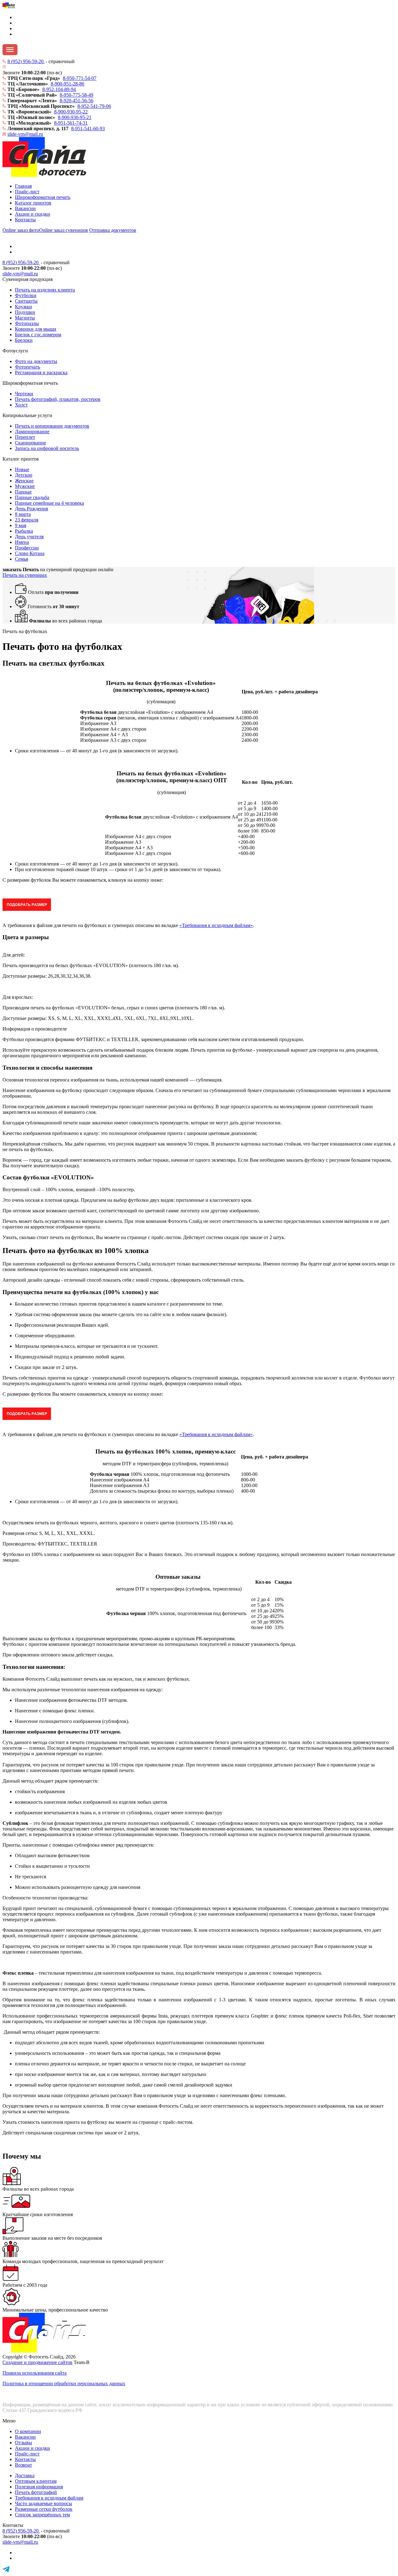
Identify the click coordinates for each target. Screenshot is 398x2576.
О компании (28, 2431)
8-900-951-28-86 (67, 84)
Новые (22, 469)
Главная (23, 186)
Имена (22, 542)
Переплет (25, 437)
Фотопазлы (27, 323)
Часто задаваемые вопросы (44, 2503)
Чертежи (24, 394)
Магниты (25, 318)
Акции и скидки (32, 214)
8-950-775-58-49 (76, 95)
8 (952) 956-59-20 (26, 61)
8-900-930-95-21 (75, 117)
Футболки (26, 295)
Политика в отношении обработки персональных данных (64, 2383)
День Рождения (31, 509)
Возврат (23, 2465)
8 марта (23, 514)
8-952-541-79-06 (94, 106)
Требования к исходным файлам (49, 2498)
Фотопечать (28, 367)
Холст (21, 405)
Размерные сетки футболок (44, 2509)
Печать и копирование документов (52, 426)
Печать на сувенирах (25, 575)
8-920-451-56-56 (76, 101)
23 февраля (27, 520)
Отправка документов (113, 230)
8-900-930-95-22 (71, 112)
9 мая (21, 525)
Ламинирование (32, 432)
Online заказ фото (21, 230)
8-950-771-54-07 (80, 78)
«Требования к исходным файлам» (216, 925)
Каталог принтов (33, 203)
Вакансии (25, 208)
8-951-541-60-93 (88, 129)
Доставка (25, 2475)
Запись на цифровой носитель (47, 448)
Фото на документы (36, 361)
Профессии (27, 548)
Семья (21, 559)
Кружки (23, 307)
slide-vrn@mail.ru (25, 134)
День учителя (29, 537)
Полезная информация (39, 2487)
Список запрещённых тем (42, 2515)
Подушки (25, 312)
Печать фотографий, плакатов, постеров (58, 399)
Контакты (25, 220)
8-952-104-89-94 (59, 89)
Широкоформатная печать (43, 197)
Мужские (25, 486)
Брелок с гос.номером (38, 335)
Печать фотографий (36, 2492)
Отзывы (23, 2443)
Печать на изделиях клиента (45, 290)
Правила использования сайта (35, 2373)
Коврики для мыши (36, 329)
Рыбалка (24, 531)
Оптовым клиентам (36, 2481)
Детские (24, 475)
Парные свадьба (32, 497)
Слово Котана (30, 553)
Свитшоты (26, 301)
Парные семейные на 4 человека (49, 503)
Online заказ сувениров (64, 230)
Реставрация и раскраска (41, 372)
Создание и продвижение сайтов (37, 2362)
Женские (24, 481)
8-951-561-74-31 (71, 123)
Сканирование (30, 443)
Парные (23, 492)
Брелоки (24, 340)
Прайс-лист (27, 192)
